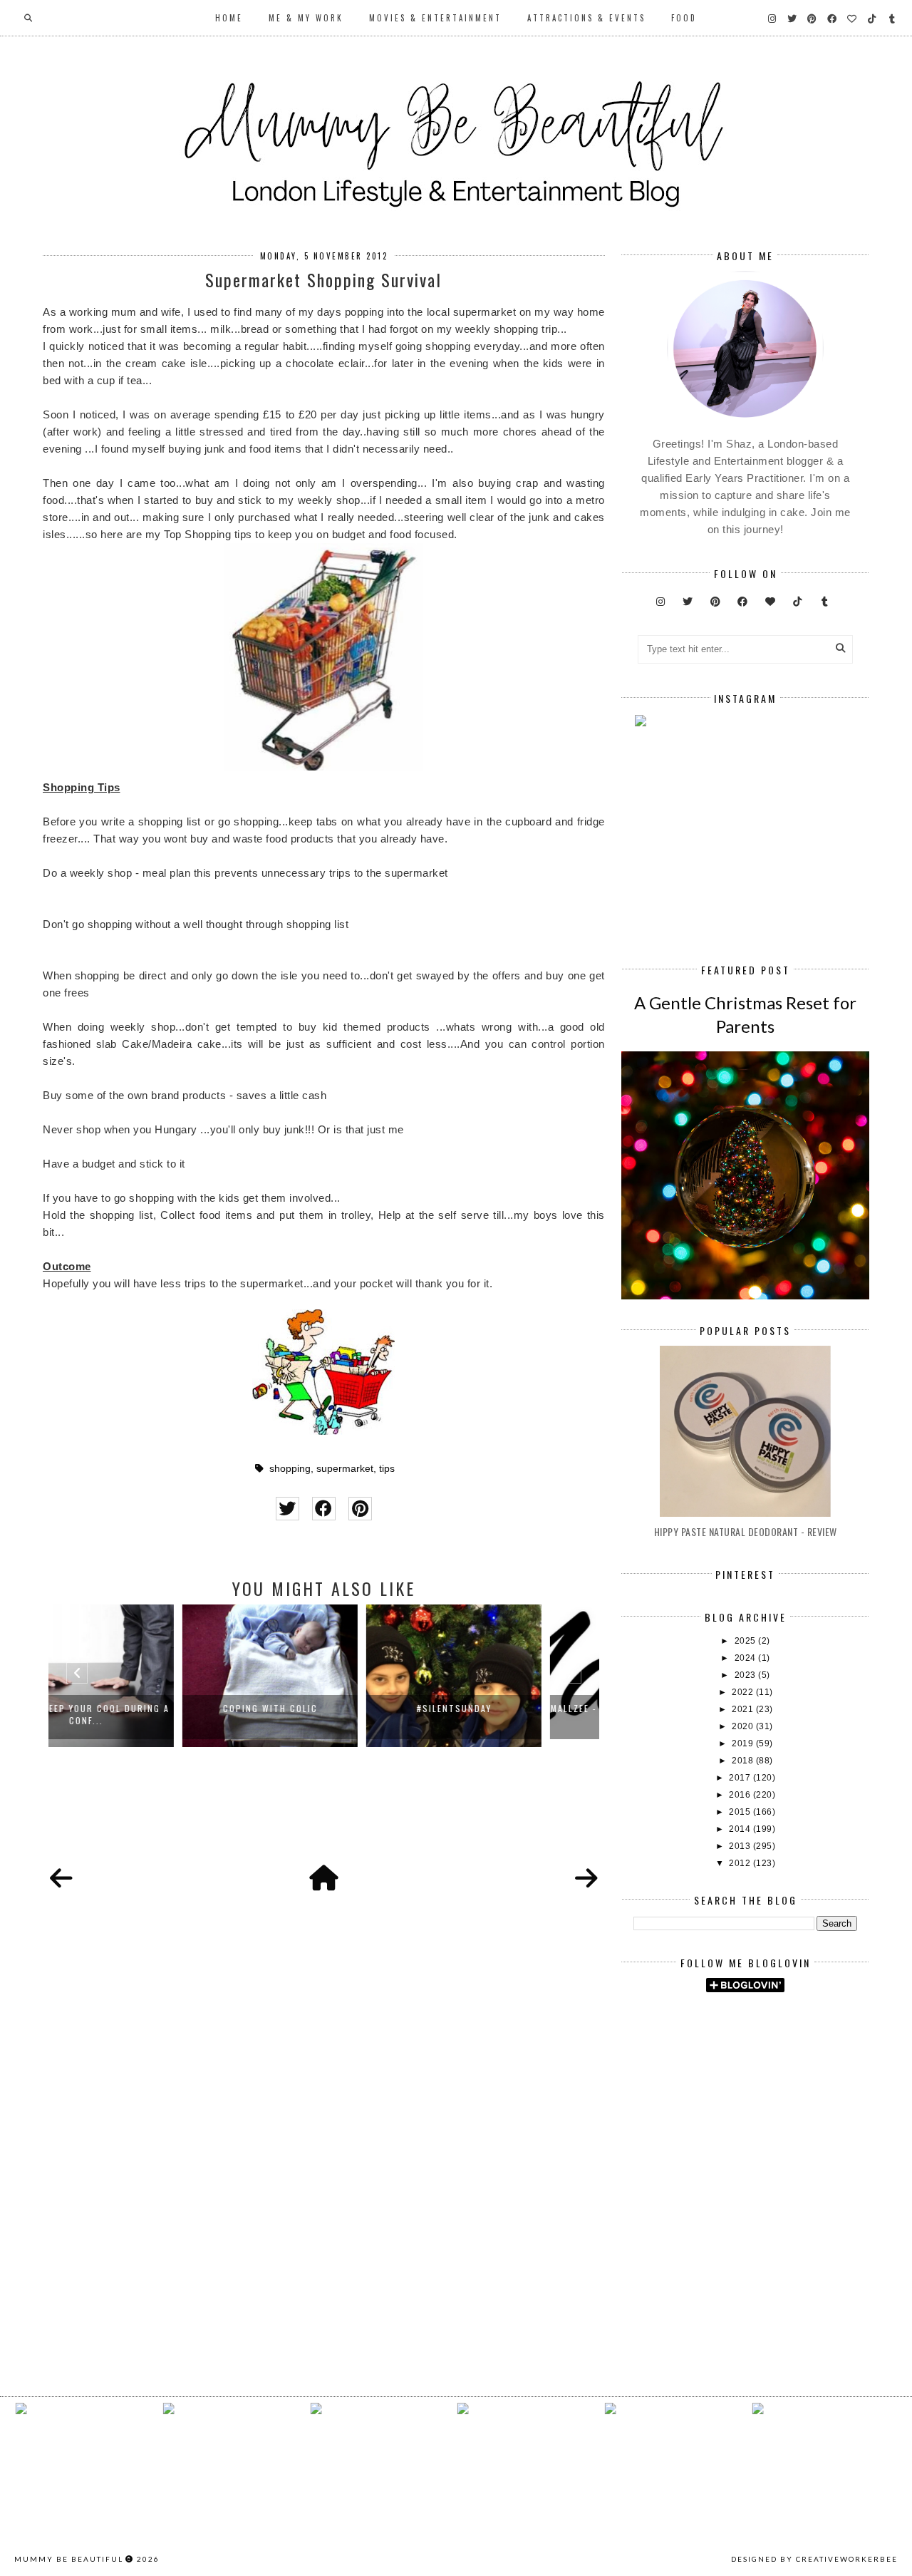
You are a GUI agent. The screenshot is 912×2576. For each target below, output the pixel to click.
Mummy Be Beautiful (69, 2559)
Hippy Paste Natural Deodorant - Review (746, 1531)
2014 (741, 1829)
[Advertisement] (772, 2124)
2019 (744, 1743)
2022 (744, 1692)
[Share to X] (287, 1509)
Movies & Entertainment (435, 18)
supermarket (345, 1469)
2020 (744, 1726)
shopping (290, 1469)
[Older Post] (586, 1879)
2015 (741, 1812)
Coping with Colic (141, 1708)
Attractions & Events (586, 18)
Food (684, 18)
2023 (747, 1675)
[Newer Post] (61, 1879)
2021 (744, 1709)
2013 (741, 1846)
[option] (140, 1676)
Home (229, 18)
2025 (747, 1641)
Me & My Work (306, 18)
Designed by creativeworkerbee (814, 2559)
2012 (741, 1863)
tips (387, 1469)
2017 (741, 1778)
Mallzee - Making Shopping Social (508, 1708)
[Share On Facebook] (324, 1509)
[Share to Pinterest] (360, 1509)
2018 (744, 1761)
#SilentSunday (325, 1708)
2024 (747, 1658)
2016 (741, 1795)
